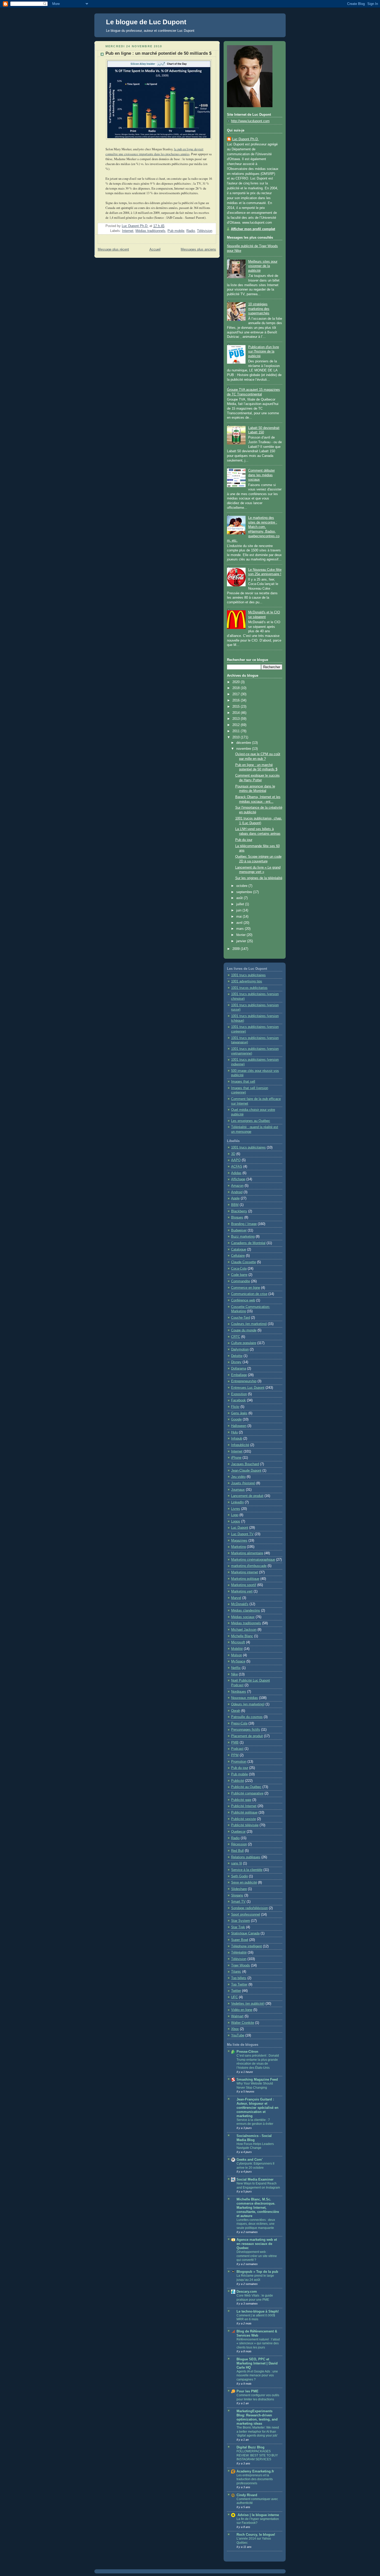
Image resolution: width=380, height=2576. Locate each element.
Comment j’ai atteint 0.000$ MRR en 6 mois (256, 2317)
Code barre (239, 1275)
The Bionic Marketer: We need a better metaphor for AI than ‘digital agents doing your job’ (258, 2431)
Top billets (239, 1978)
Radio (191, 231)
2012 (237, 725)
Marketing (238, 1547)
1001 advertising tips (247, 981)
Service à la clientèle (247, 1870)
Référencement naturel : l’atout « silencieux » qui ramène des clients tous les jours (258, 2343)
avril (240, 923)
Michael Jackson (244, 1630)
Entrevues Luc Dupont (248, 1388)
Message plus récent (113, 249)
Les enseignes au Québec (251, 1121)
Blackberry (239, 1211)
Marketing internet (245, 1572)
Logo (235, 1515)
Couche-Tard (241, 1318)
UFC (234, 1997)
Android (237, 1192)
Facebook (238, 1400)
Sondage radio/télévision (249, 1908)
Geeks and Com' (250, 2160)
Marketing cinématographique (253, 1560)
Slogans (237, 1895)
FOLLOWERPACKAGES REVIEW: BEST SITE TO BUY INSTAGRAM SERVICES (257, 2455)
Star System (241, 1921)
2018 (237, 688)
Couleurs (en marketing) (249, 1324)
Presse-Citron (247, 2052)
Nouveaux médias (245, 1698)
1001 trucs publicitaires (248, 975)
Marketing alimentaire (247, 1553)
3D (233, 1154)
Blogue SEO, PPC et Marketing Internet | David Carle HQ (257, 2363)
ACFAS (237, 1167)
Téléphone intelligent (246, 1946)
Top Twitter (239, 1985)
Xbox (235, 2029)
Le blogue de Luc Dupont (146, 22)
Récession (239, 1844)
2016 (237, 700)
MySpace (238, 1661)
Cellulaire (238, 1256)
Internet (128, 231)
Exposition (239, 1394)
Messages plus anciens (198, 249)
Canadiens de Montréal (248, 1243)
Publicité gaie (241, 1800)
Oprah (236, 1711)
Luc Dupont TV (242, 1534)
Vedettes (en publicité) (248, 2004)
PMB (235, 1743)
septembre (245, 892)
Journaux (238, 1490)
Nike (234, 1674)
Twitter (236, 1991)
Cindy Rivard (247, 2495)
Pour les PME (248, 2391)
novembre (244, 749)
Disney (236, 1362)
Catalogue (239, 1250)
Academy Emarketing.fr (255, 2471)
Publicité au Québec (246, 1787)
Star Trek (238, 1927)
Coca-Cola (239, 1269)
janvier (242, 941)
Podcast (237, 1749)
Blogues (237, 1217)
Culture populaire (244, 1343)
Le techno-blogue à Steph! (258, 2312)
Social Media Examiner (255, 2180)
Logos (236, 1521)
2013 (237, 719)
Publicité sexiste (244, 1819)
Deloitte (237, 1356)
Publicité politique (244, 1813)
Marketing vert (242, 1591)
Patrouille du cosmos (247, 1717)
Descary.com (247, 2292)
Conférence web (243, 1300)
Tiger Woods (241, 1965)
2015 (237, 707)
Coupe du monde (244, 1330)
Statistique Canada (245, 1933)
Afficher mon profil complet (253, 229)
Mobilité (237, 1649)
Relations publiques (246, 1857)
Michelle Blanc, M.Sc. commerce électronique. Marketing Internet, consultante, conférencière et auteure (258, 2208)
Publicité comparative (247, 1793)
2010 (237, 737)
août (240, 898)
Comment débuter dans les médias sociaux (261, 475)
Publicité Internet (244, 1806)
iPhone (236, 1458)
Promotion (239, 1762)
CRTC (236, 1337)
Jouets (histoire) (243, 1483)
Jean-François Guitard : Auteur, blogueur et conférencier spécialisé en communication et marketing (257, 2108)
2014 (237, 713)
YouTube (238, 2035)
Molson (237, 1655)
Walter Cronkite (243, 2023)
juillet (241, 904)
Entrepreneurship (244, 1381)
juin (239, 910)
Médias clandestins (246, 1611)
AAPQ (236, 1160)
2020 (237, 682)
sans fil (237, 1863)
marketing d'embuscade (249, 1566)
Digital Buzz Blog (250, 2447)
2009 (237, 949)
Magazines (239, 1541)
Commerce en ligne (246, 1288)
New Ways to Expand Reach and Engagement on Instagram (258, 2185)
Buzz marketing (243, 1237)
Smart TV (238, 1902)
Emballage (239, 1375)
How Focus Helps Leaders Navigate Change (255, 2146)
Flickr (235, 1407)
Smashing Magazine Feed (257, 2080)
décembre (244, 743)
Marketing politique (245, 1579)
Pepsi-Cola (239, 1723)
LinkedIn (237, 1502)
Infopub (237, 1439)
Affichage (238, 1179)
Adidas (236, 1173)
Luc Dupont (240, 1528)
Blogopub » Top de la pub (257, 2272)
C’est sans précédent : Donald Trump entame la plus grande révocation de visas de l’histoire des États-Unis (258, 2062)
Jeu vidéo (238, 1477)
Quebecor (238, 1832)
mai (240, 917)
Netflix (236, 1668)
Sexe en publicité (244, 1883)
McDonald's (240, 1604)
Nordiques (239, 1692)
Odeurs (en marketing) (248, 1704)
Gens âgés (239, 1413)
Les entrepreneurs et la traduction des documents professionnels (255, 2479)
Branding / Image (244, 1224)
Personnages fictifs (246, 1730)
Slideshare (239, 1889)
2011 (237, 731)
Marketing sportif (244, 1585)
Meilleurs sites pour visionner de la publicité (263, 266)
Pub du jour (244, 840)
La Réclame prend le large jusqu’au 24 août (255, 2278)
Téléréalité (239, 1953)
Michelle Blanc (242, 1636)
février (241, 935)
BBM (235, 1205)
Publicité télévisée (245, 1825)
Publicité (238, 1781)
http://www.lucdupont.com (250, 121)
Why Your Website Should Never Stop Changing (255, 2086)
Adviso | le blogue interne (258, 2515)
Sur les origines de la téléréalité (259, 878)
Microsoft (238, 1642)
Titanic (236, 1972)
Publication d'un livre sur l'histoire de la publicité (264, 352)
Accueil (155, 249)
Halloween (239, 1426)
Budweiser (239, 1230)
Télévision (205, 231)
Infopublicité (240, 1445)
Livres (236, 1509)
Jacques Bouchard (245, 1464)
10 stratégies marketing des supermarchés (259, 309)
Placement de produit (247, 1736)
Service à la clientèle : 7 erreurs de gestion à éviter (255, 2122)
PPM (235, 1755)
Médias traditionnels (150, 231)
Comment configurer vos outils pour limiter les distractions (258, 2397)
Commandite (241, 1281)
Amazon (237, 1186)
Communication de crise (249, 1294)
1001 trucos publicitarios (249, 988)
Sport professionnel (246, 1915)
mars (241, 929)
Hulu (234, 1432)
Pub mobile (176, 231)
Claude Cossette (244, 1262)
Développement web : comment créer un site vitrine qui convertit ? (257, 2256)
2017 (237, 694)
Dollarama (239, 1369)
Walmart (237, 2016)
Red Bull (237, 1851)
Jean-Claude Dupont (246, 1471)
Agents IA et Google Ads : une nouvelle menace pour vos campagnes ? (257, 2375)
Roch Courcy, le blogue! (256, 2535)
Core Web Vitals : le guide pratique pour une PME (255, 2298)
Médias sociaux (243, 1617)
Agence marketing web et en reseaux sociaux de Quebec (257, 2244)
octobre (242, 886)
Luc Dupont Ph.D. (245, 139)
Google (236, 1419)
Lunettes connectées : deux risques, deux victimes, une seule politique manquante (256, 2224)
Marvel (236, 1598)
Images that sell (243, 1082)
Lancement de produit (247, 1496)
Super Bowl (240, 1940)
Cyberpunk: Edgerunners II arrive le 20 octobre (255, 2166)
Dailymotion (240, 1349)
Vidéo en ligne (242, 2010)
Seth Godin (240, 1876)
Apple (235, 1198)
